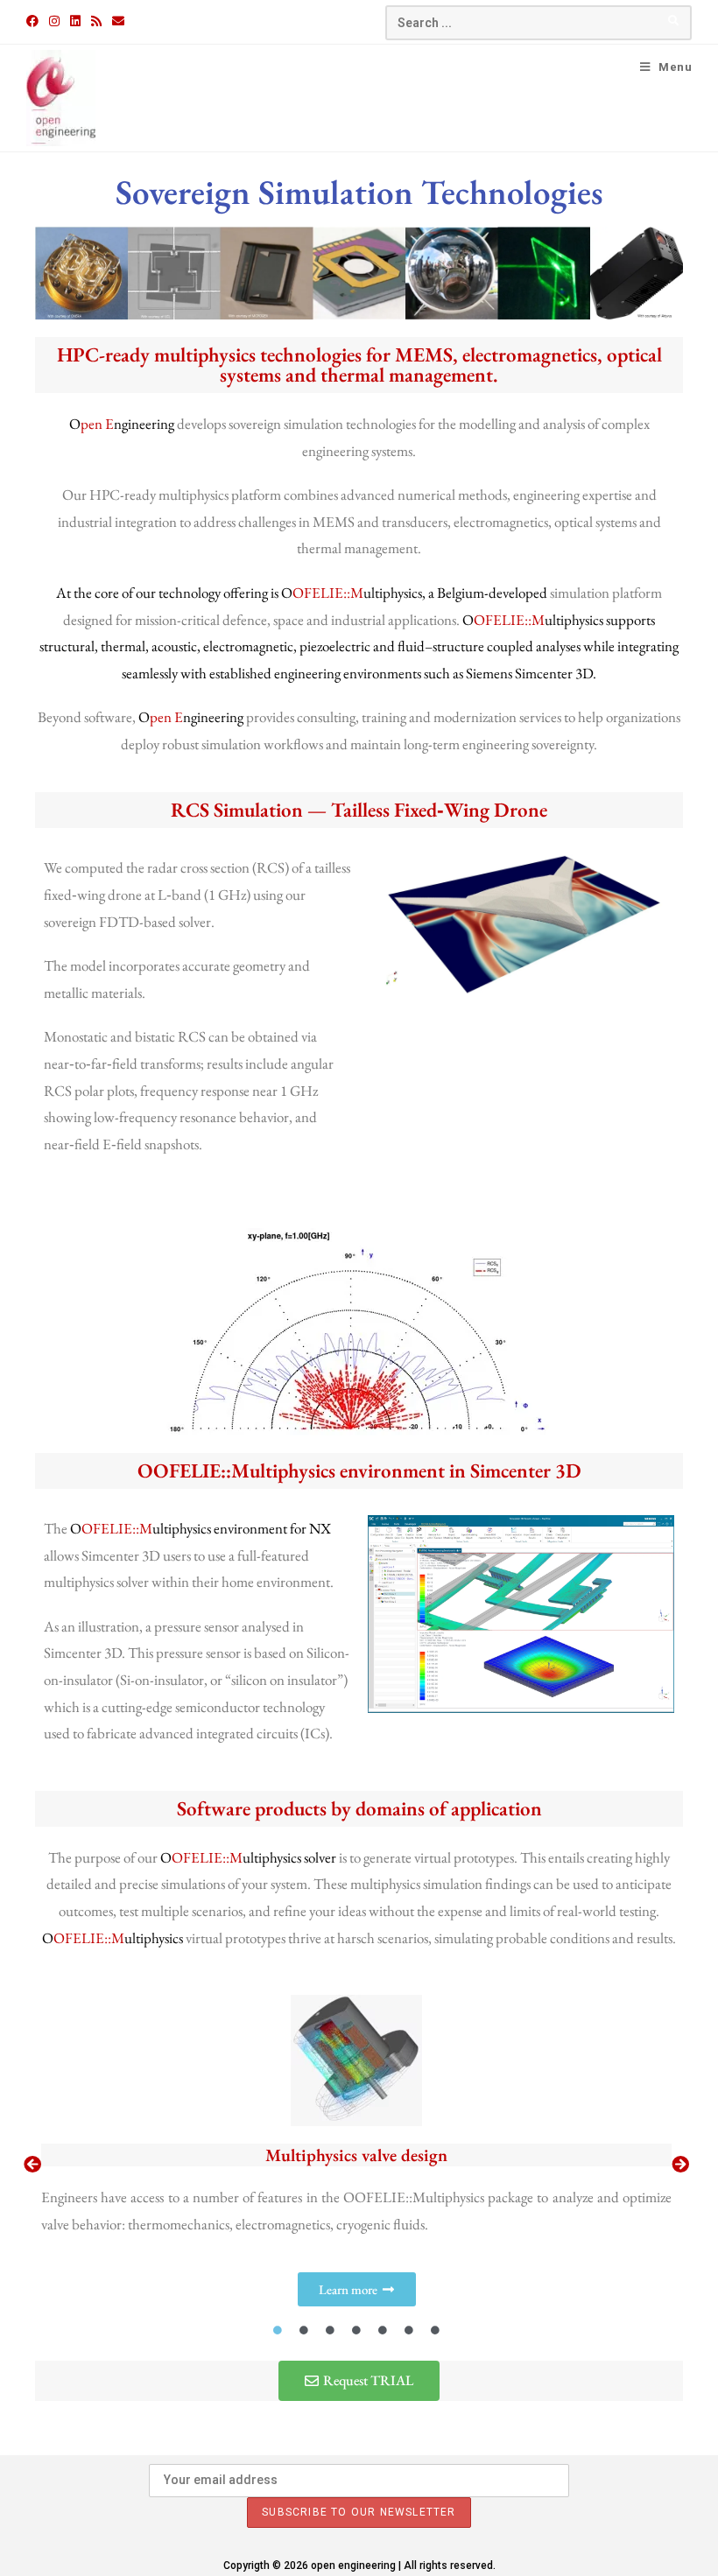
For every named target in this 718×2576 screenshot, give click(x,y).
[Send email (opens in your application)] (118, 21)
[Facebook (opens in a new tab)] (35, 21)
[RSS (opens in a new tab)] (96, 21)
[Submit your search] (674, 21)
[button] (32, 2165)
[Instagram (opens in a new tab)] (54, 21)
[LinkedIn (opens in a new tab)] (75, 21)
